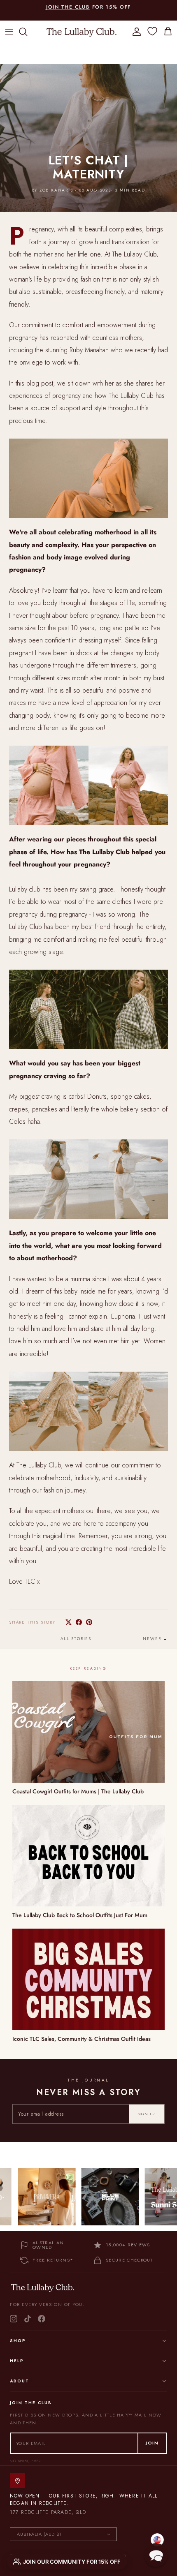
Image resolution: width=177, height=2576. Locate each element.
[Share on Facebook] (79, 1622)
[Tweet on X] (69, 1622)
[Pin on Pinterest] (89, 1622)
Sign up (147, 2114)
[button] (156, 2555)
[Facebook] (42, 2319)
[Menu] (9, 32)
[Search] (27, 32)
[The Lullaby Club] (82, 32)
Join (152, 2443)
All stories (76, 1639)
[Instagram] (14, 2319)
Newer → (155, 1639)
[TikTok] (28, 2319)
